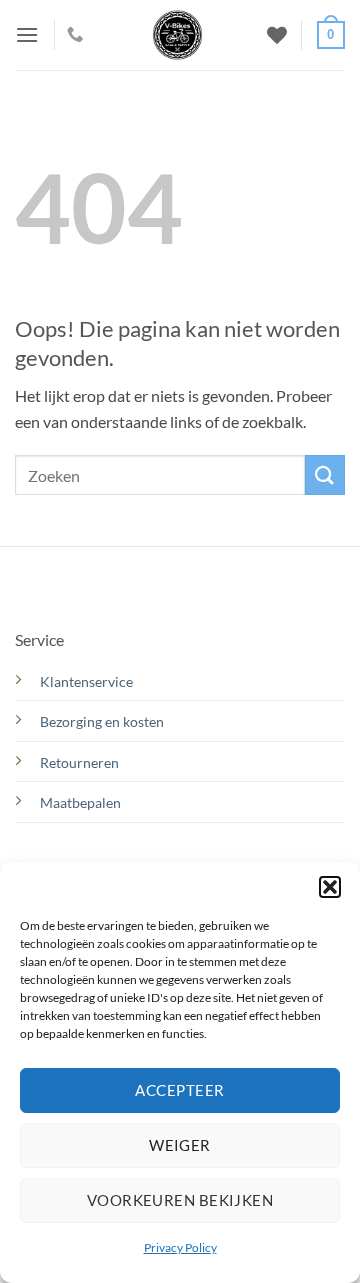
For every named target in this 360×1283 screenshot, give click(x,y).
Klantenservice (86, 681)
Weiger (180, 1145)
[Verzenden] (325, 474)
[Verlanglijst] (277, 35)
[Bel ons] (75, 35)
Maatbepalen (80, 802)
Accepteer (179, 1090)
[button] (330, 887)
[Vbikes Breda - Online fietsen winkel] (177, 35)
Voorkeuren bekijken (180, 1200)
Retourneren (79, 762)
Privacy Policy (180, 1247)
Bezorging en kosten (103, 721)
